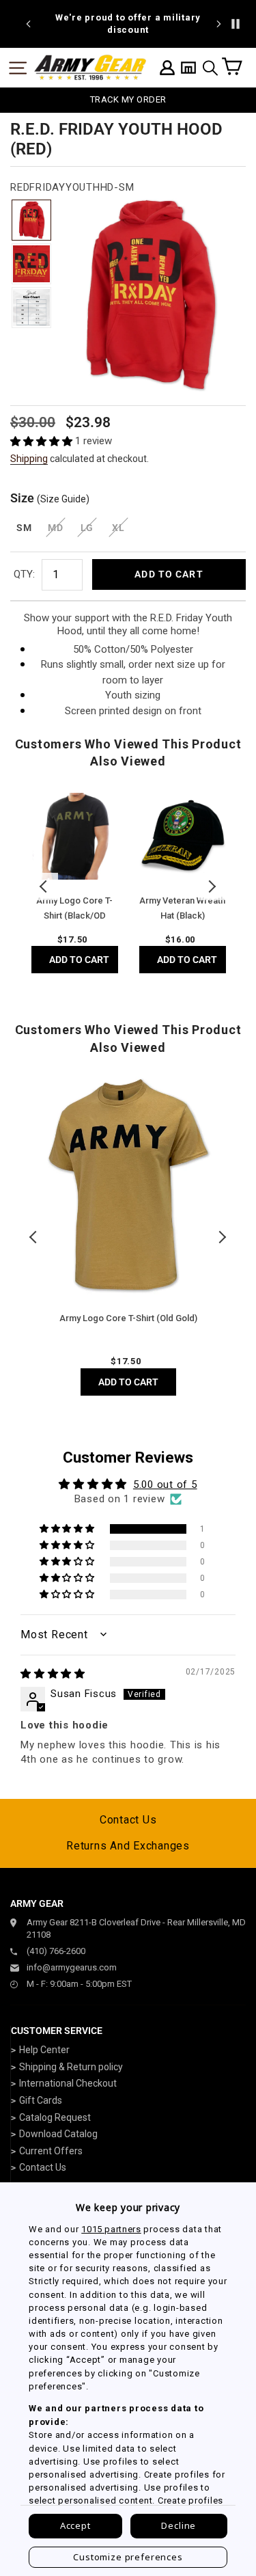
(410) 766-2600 (56, 1951)
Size (50, 498)
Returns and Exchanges (128, 1846)
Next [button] (212, 886)
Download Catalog (58, 2134)
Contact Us (128, 1820)
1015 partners (111, 2229)
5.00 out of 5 (165, 1484)
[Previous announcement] (29, 24)
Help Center (44, 2050)
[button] (43, 441)
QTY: (24, 574)
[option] (128, 24)
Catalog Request (55, 2117)
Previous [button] (44, 886)
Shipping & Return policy (71, 2067)
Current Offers (51, 2151)
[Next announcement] (218, 24)
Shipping (29, 459)
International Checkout (68, 2083)
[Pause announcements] (236, 24)
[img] (53, 1674)
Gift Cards (41, 2100)
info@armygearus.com (72, 1967)
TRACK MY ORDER (128, 99)
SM (24, 528)
